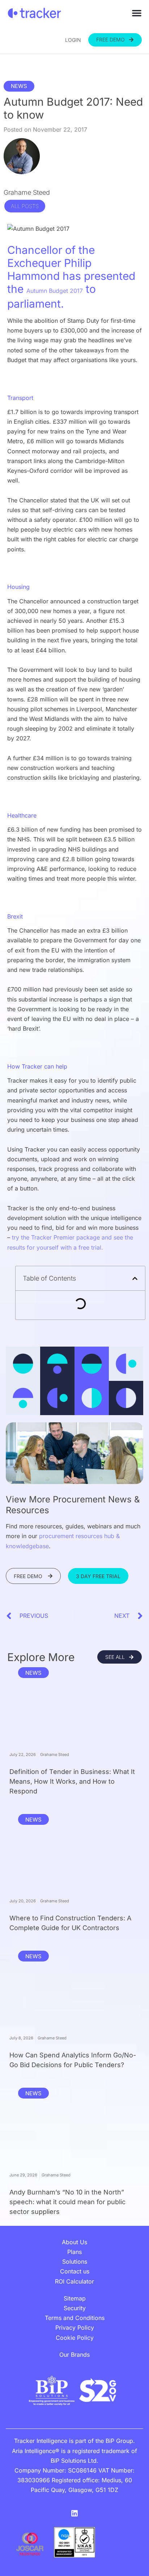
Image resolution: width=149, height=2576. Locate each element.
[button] (135, 1278)
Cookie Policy (75, 2338)
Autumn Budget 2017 (55, 291)
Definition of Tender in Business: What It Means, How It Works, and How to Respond (72, 1781)
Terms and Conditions (75, 2318)
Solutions (75, 2262)
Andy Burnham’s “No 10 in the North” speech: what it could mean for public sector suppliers (67, 2202)
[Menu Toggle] (137, 13)
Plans (74, 2252)
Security (75, 2308)
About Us (74, 2242)
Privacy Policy (75, 2328)
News (19, 86)
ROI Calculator (74, 2281)
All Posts (25, 206)
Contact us (75, 2271)
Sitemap (75, 2298)
